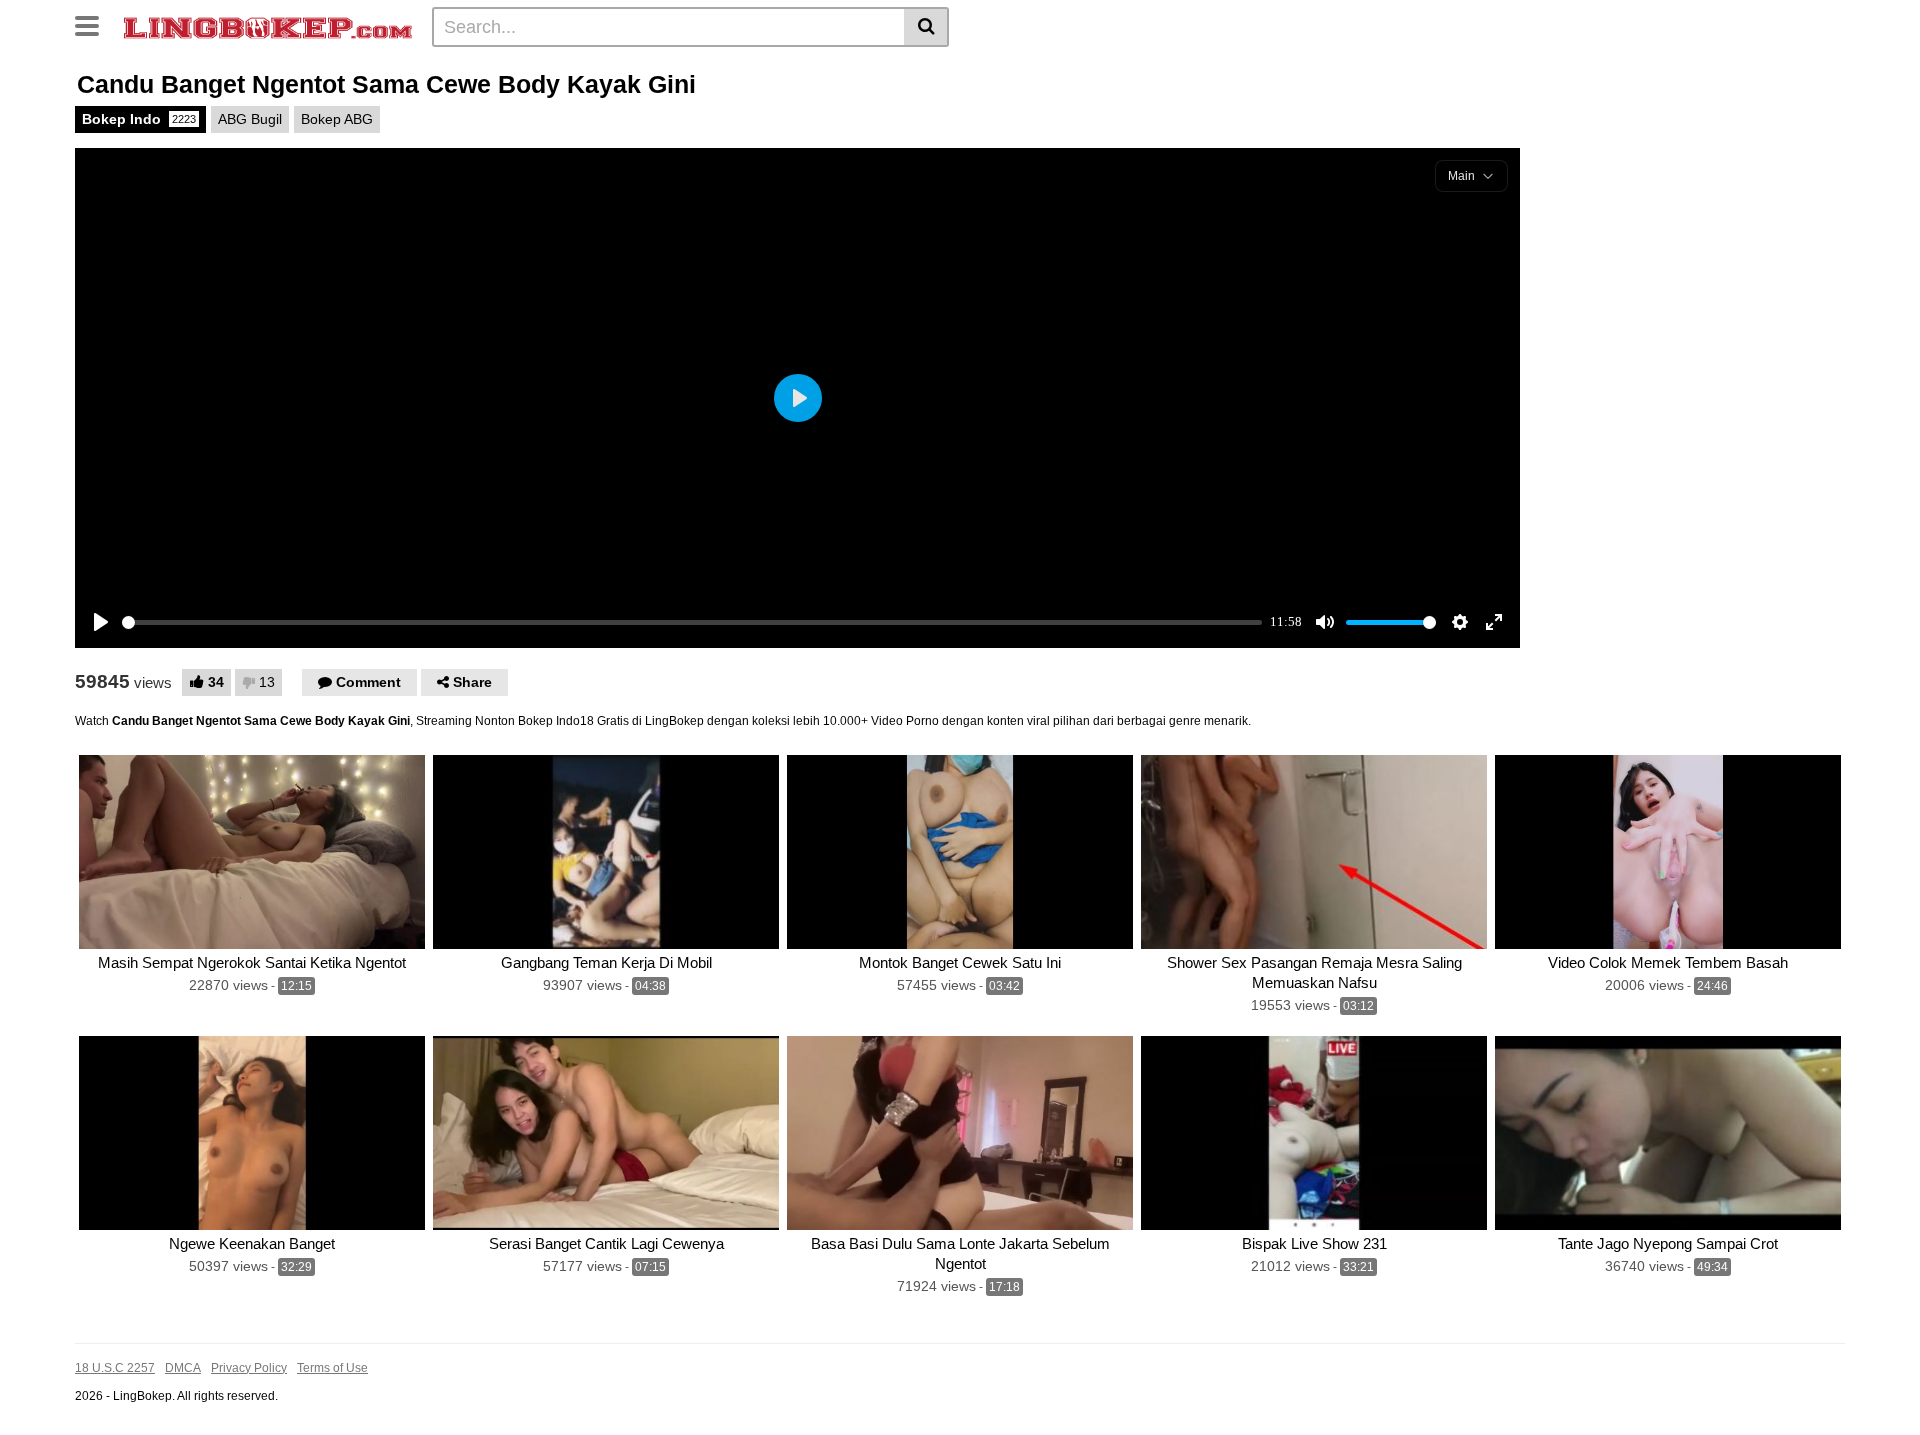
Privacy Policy (249, 1368)
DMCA (183, 1368)
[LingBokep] (268, 26)
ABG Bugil (250, 119)
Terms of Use (332, 1368)
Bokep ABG (337, 119)
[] (926, 27)
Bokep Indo (139, 119)
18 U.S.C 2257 (115, 1368)
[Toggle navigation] (94, 24)
